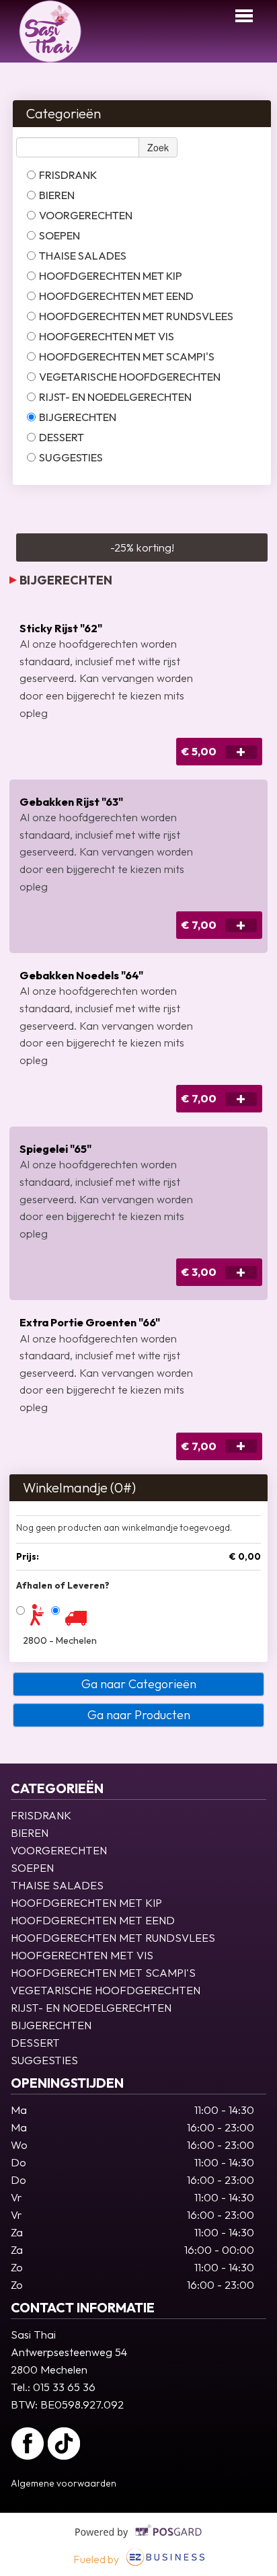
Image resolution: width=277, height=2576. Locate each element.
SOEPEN (60, 235)
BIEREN (57, 195)
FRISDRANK (68, 175)
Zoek (158, 147)
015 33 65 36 (64, 2387)
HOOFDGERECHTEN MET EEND (116, 296)
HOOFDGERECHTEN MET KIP (111, 276)
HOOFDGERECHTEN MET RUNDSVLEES (136, 316)
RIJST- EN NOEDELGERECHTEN (115, 397)
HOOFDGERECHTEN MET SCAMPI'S (127, 356)
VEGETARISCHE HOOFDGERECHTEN (130, 377)
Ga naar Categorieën (139, 1684)
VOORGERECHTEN (86, 215)
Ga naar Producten (139, 1715)
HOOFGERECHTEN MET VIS (107, 336)
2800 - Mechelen (60, 1640)
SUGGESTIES (71, 457)
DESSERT (62, 437)
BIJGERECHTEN (78, 417)
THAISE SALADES (83, 256)
